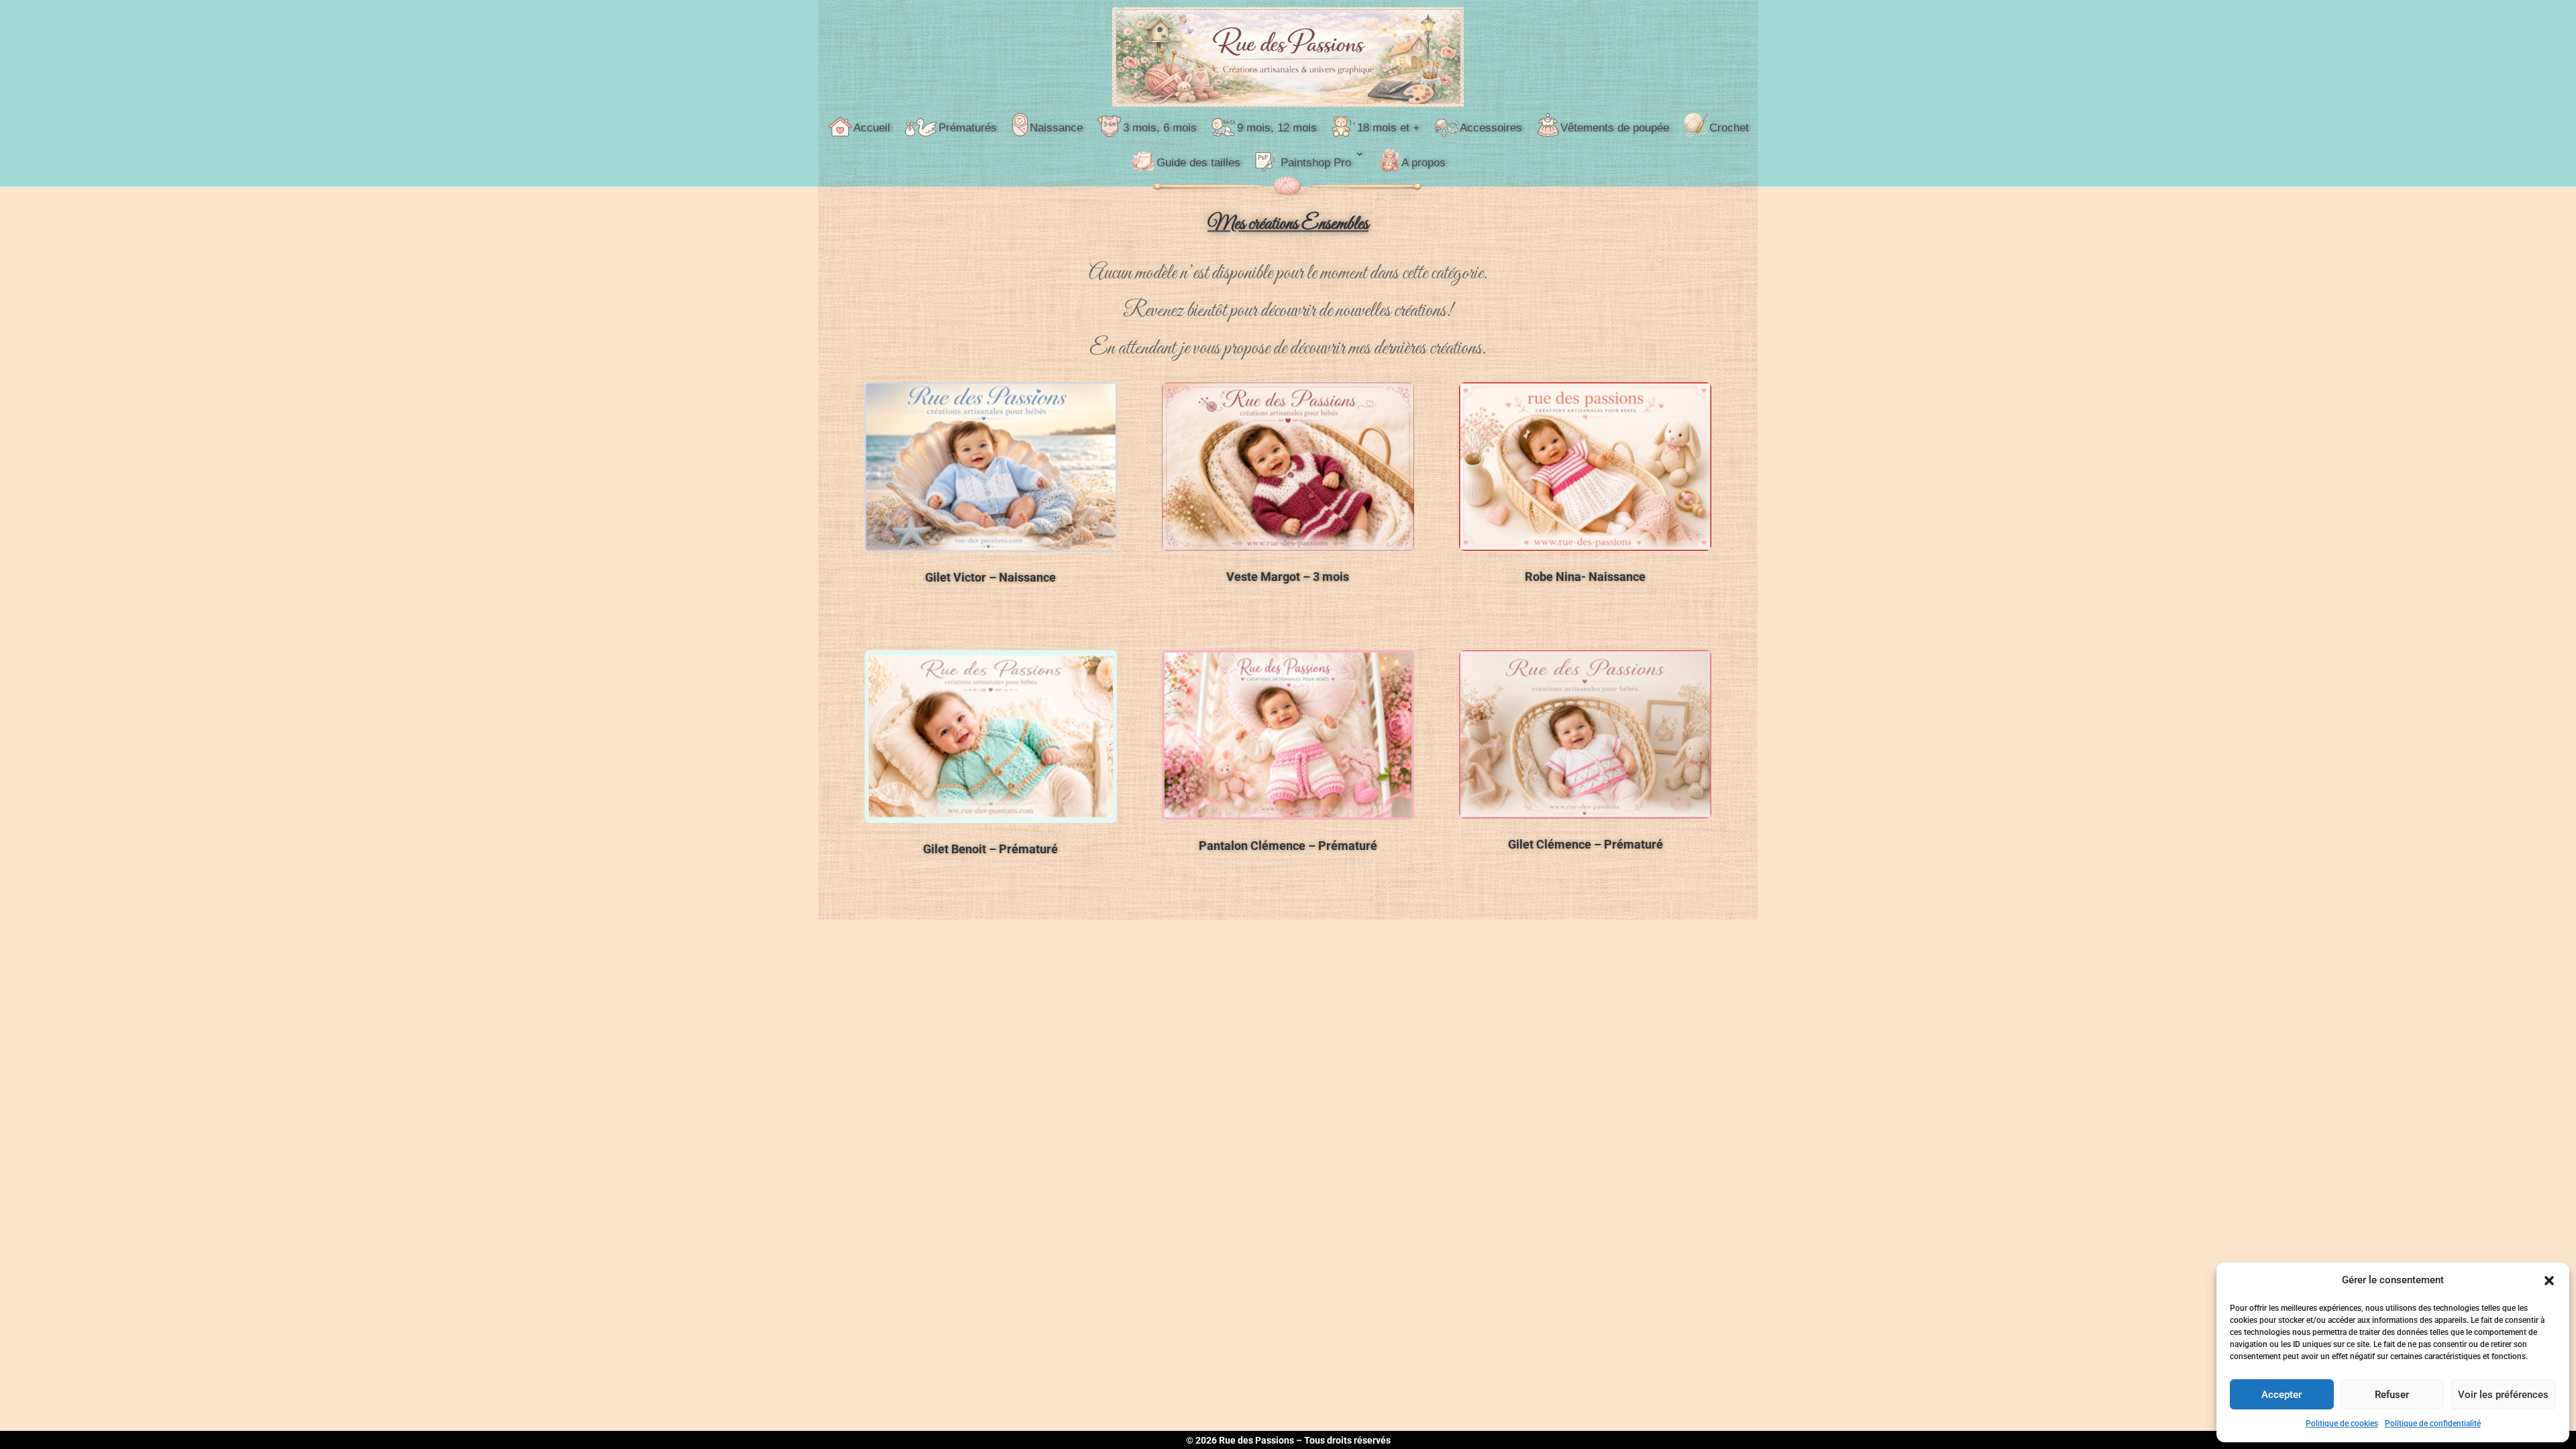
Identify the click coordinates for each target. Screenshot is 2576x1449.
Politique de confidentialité (2433, 1424)
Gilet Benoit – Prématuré (990, 849)
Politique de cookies (2342, 1424)
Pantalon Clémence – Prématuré (1288, 846)
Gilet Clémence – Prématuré (1586, 844)
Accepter (2282, 1395)
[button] (2549, 1281)
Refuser (2392, 1395)
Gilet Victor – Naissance (990, 577)
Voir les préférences (2503, 1395)
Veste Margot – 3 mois (1288, 577)
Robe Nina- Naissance (1585, 577)
